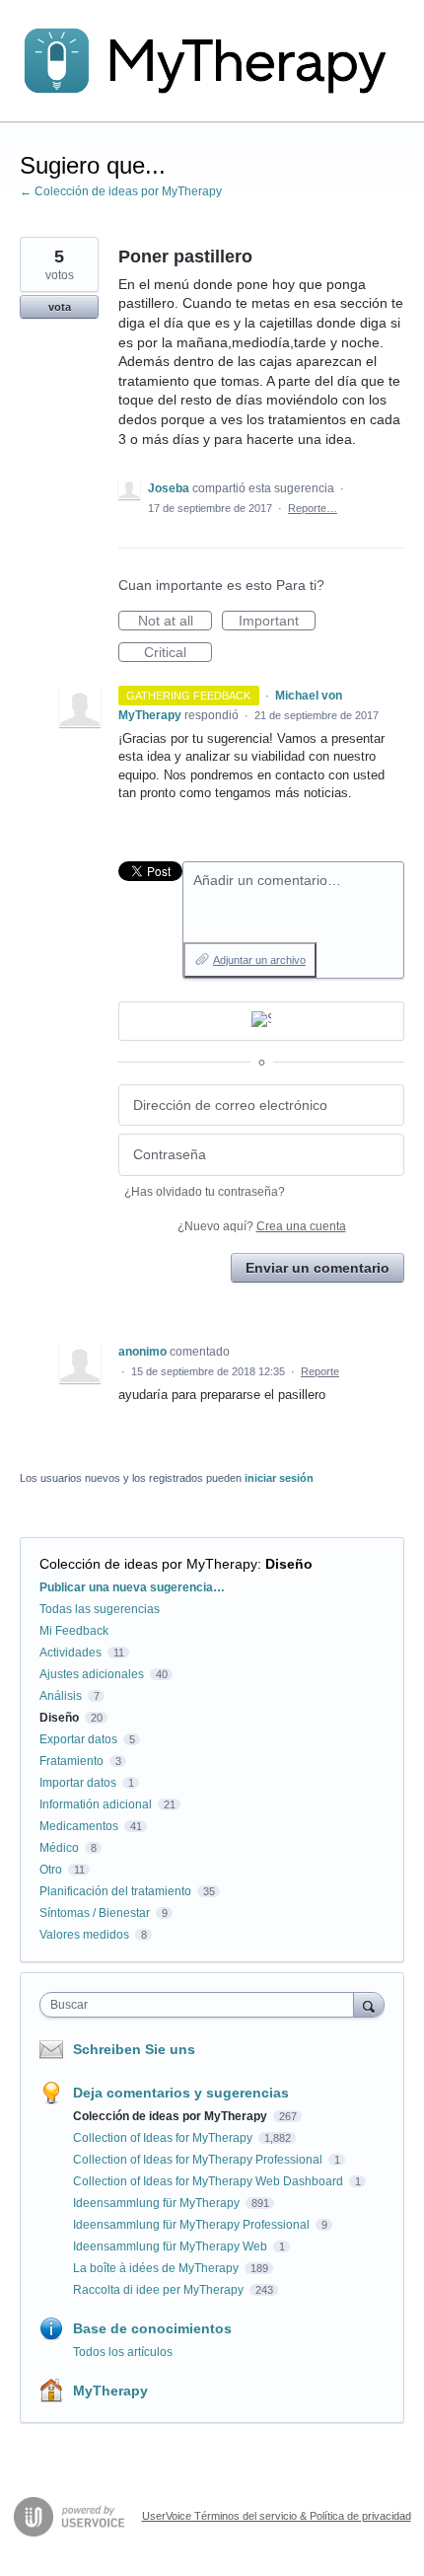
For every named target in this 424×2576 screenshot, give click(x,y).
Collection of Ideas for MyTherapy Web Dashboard (210, 2181)
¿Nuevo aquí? (262, 1226)
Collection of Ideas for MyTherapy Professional (199, 2160)
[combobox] (201, 2005)
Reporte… (313, 508)
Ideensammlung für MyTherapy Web (172, 2246)
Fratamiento (71, 1761)
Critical (178, 653)
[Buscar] (369, 2004)
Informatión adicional (96, 1804)
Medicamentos (79, 1826)
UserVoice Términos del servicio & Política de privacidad (277, 2516)
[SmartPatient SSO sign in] (261, 1021)
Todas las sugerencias (100, 1609)
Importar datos (78, 1783)
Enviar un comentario (318, 1268)
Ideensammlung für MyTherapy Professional (193, 2225)
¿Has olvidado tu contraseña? (205, 1192)
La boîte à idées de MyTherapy (157, 2268)
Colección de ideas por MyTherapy (148, 1564)
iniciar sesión (279, 1478)
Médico (59, 1848)
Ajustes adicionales (92, 1674)
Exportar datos (78, 1739)
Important (277, 622)
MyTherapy (110, 2391)
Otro (51, 1870)
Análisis (61, 1696)
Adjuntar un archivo (259, 960)
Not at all (175, 622)
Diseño (289, 1564)
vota (60, 307)
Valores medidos (84, 1935)
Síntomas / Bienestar (95, 1913)
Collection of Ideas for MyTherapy (164, 2138)
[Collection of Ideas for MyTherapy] (212, 61)
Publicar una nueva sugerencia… (132, 1587)
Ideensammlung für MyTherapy (158, 2203)
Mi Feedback (74, 1631)
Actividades (71, 1653)
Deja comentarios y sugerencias (181, 2093)
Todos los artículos (123, 2352)
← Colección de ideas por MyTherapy (121, 191)
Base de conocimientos (152, 2328)
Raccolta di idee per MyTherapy (160, 2290)
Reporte (320, 1371)
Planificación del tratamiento (115, 1891)
